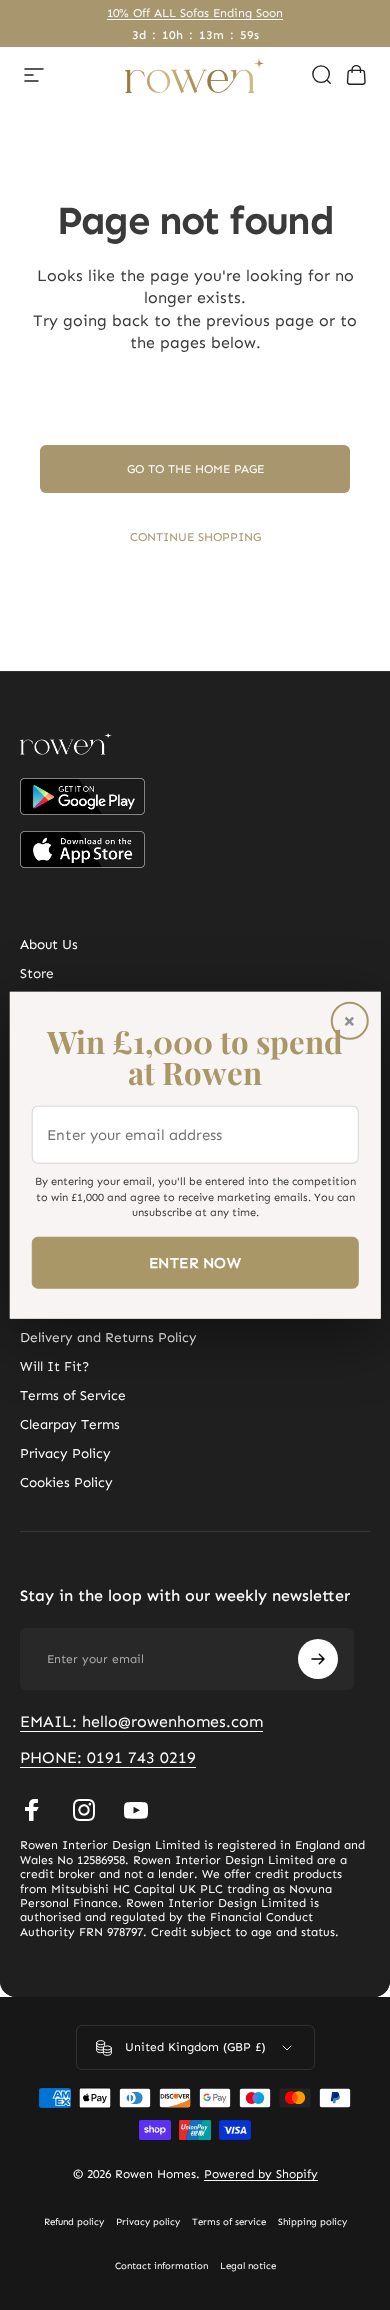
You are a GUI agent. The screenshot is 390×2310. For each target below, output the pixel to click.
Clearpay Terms (70, 1424)
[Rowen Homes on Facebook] (32, 1810)
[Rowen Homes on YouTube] (136, 1810)
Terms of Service (73, 1395)
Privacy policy (148, 2222)
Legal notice (248, 2266)
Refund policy (74, 2222)
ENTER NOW (195, 1262)
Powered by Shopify (261, 2174)
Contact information (161, 2266)
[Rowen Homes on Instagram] (84, 1810)
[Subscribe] (318, 1659)
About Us (49, 944)
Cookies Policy (66, 1482)
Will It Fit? (54, 1366)
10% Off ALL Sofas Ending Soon (195, 13)
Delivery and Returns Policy (108, 1337)
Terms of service (229, 2222)
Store (37, 973)
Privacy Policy (65, 1453)
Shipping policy (312, 2222)
